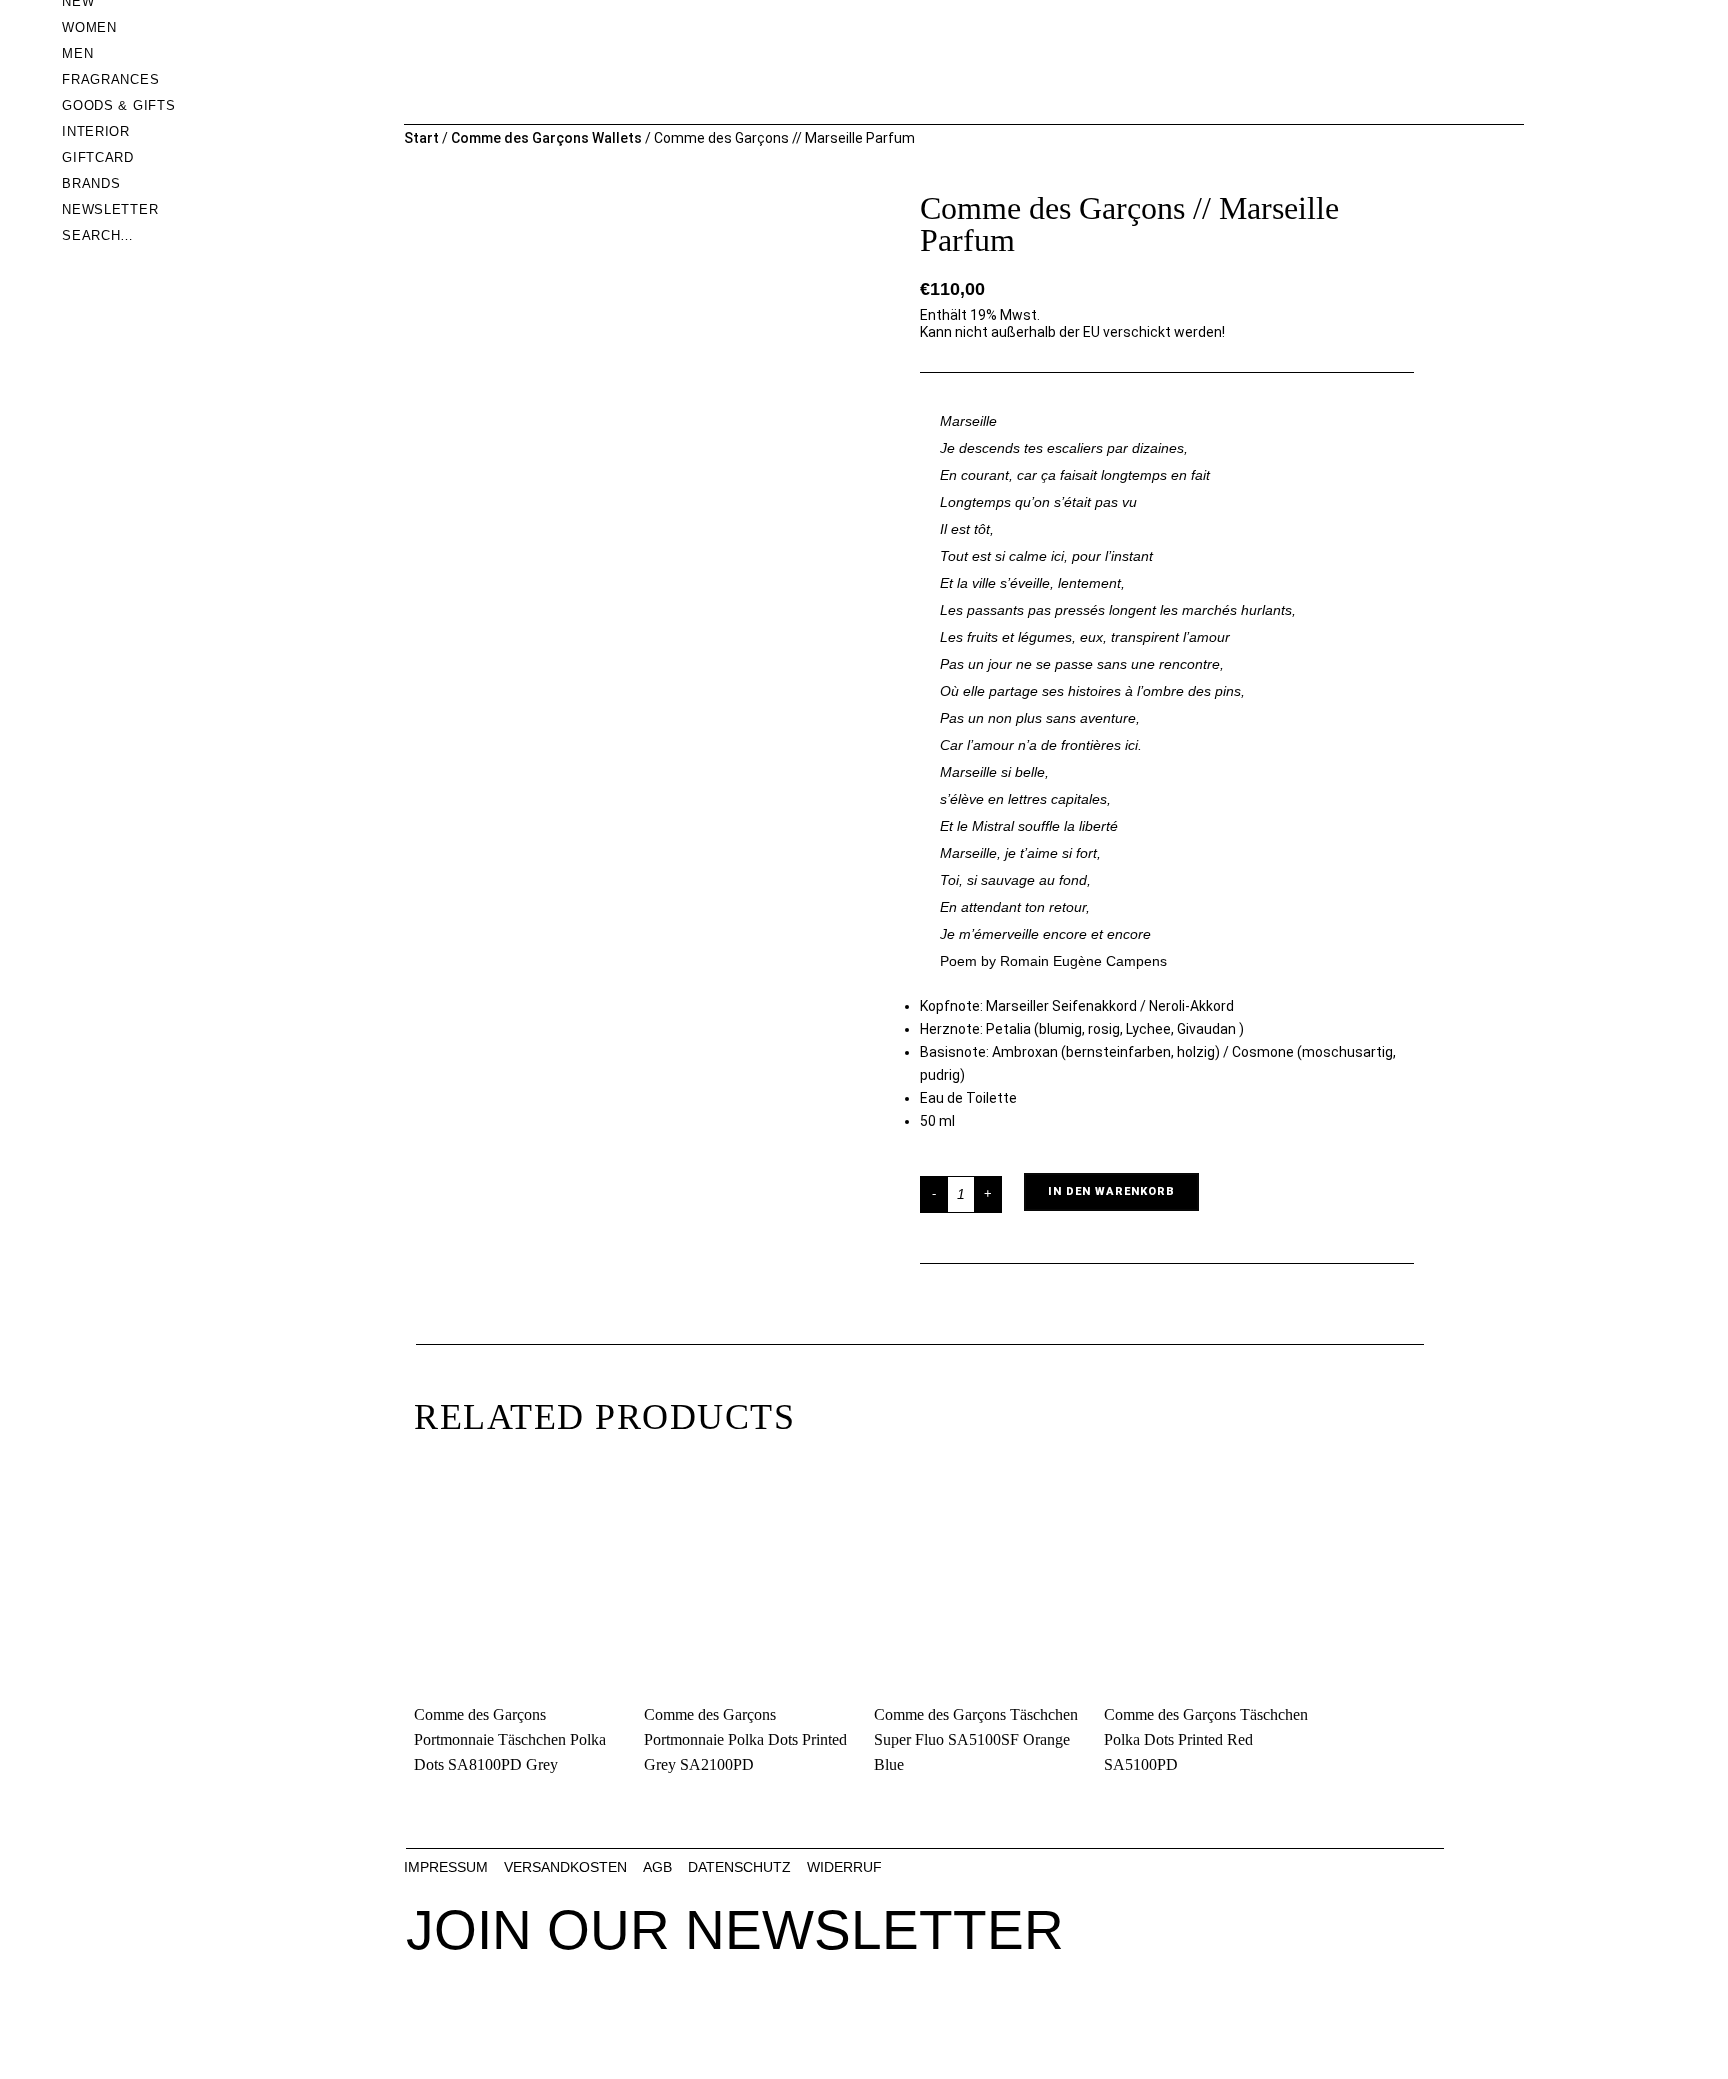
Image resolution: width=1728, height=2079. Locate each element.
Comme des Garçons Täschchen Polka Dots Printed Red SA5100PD (1206, 1739)
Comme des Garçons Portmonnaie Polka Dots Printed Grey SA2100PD (745, 1739)
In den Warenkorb (1111, 1191)
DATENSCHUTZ (739, 1867)
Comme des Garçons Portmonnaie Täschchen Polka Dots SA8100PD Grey (510, 1739)
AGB (657, 1867)
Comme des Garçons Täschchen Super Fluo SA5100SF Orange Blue (976, 1739)
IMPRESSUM (446, 1867)
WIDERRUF (844, 1867)
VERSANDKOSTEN (565, 1867)
